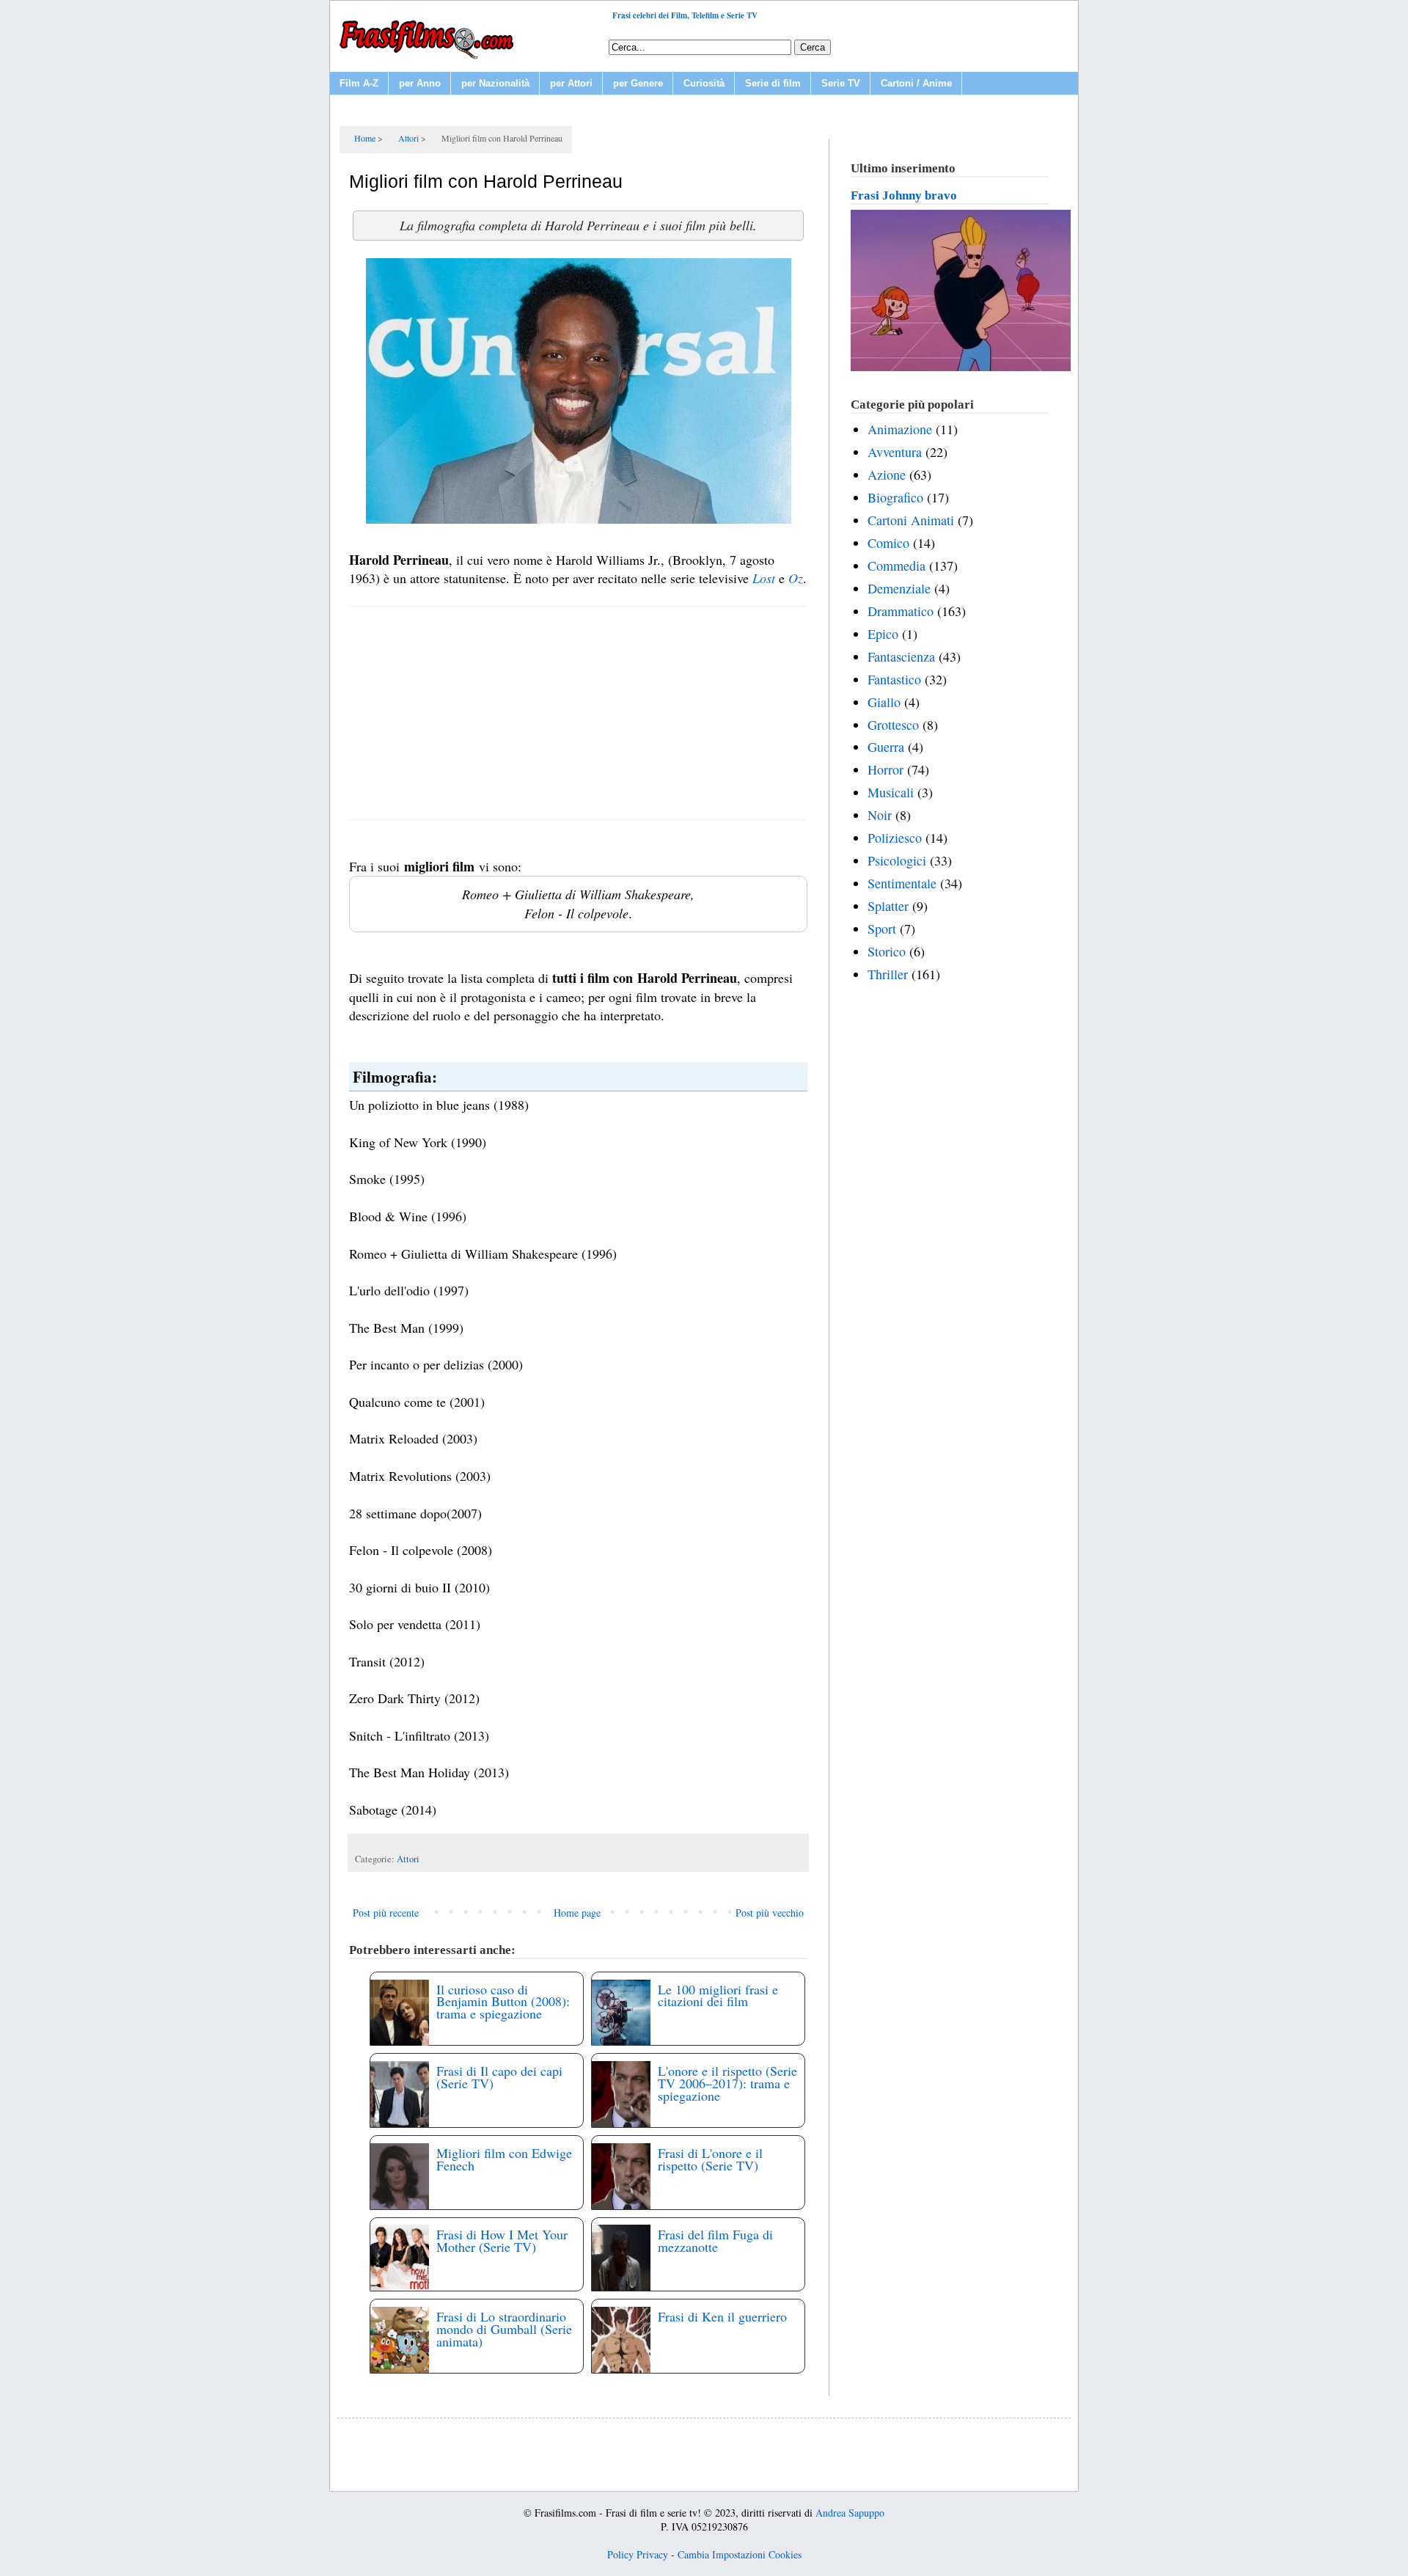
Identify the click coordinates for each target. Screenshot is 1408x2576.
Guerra (886, 747)
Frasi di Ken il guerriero (722, 2316)
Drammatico (901, 611)
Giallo (884, 702)
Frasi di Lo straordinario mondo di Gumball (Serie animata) (504, 2329)
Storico (887, 951)
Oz (796, 578)
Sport (882, 929)
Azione (887, 475)
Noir (880, 815)
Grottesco (893, 725)
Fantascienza (901, 656)
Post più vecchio (770, 1913)
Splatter (888, 906)
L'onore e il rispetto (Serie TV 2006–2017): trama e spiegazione (727, 2083)
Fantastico (894, 679)
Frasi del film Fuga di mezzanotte (715, 2240)
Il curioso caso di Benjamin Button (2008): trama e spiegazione (503, 2002)
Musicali (891, 792)
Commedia (896, 566)
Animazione (900, 429)
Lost (764, 578)
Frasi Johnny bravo (904, 195)
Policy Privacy (638, 2554)
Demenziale (899, 588)
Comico (888, 543)
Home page (577, 1913)
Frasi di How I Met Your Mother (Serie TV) (502, 2240)
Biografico (895, 497)
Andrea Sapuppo (850, 2513)
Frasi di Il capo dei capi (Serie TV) (499, 2077)
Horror (885, 769)
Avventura (895, 452)
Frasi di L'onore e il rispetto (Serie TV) (710, 2159)
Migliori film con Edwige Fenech (504, 2159)
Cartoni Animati (911, 520)
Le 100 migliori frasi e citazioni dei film (718, 1995)
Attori (408, 1859)
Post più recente (386, 1913)
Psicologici (897, 860)
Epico (883, 634)
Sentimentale (902, 883)
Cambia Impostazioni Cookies (740, 2554)
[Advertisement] (578, 713)
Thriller (888, 974)
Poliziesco (895, 838)
